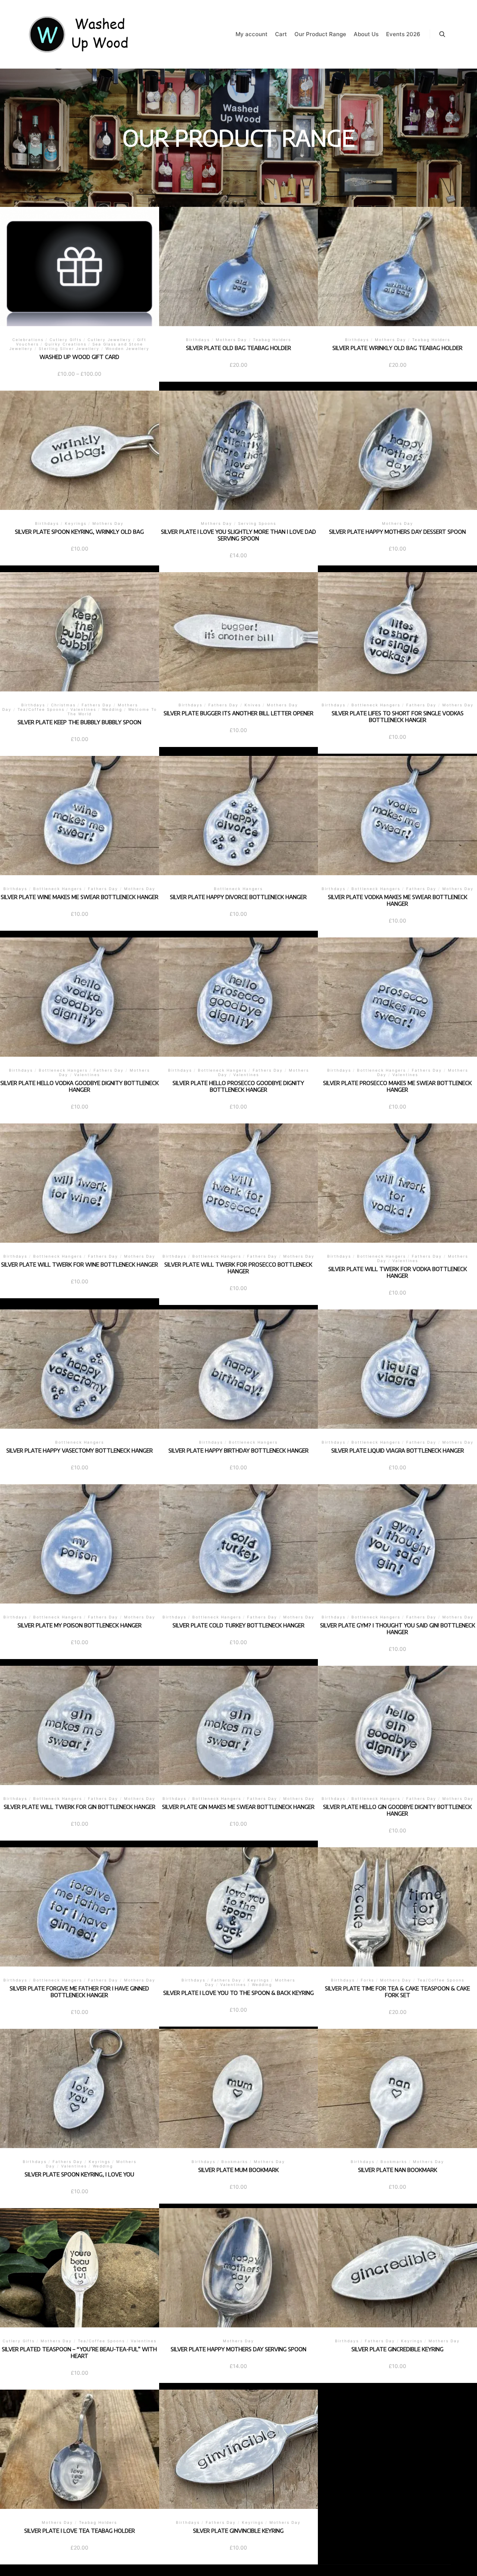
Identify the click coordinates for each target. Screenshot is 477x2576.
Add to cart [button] (238, 272)
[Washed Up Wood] (79, 34)
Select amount (80, 275)
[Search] (442, 34)
